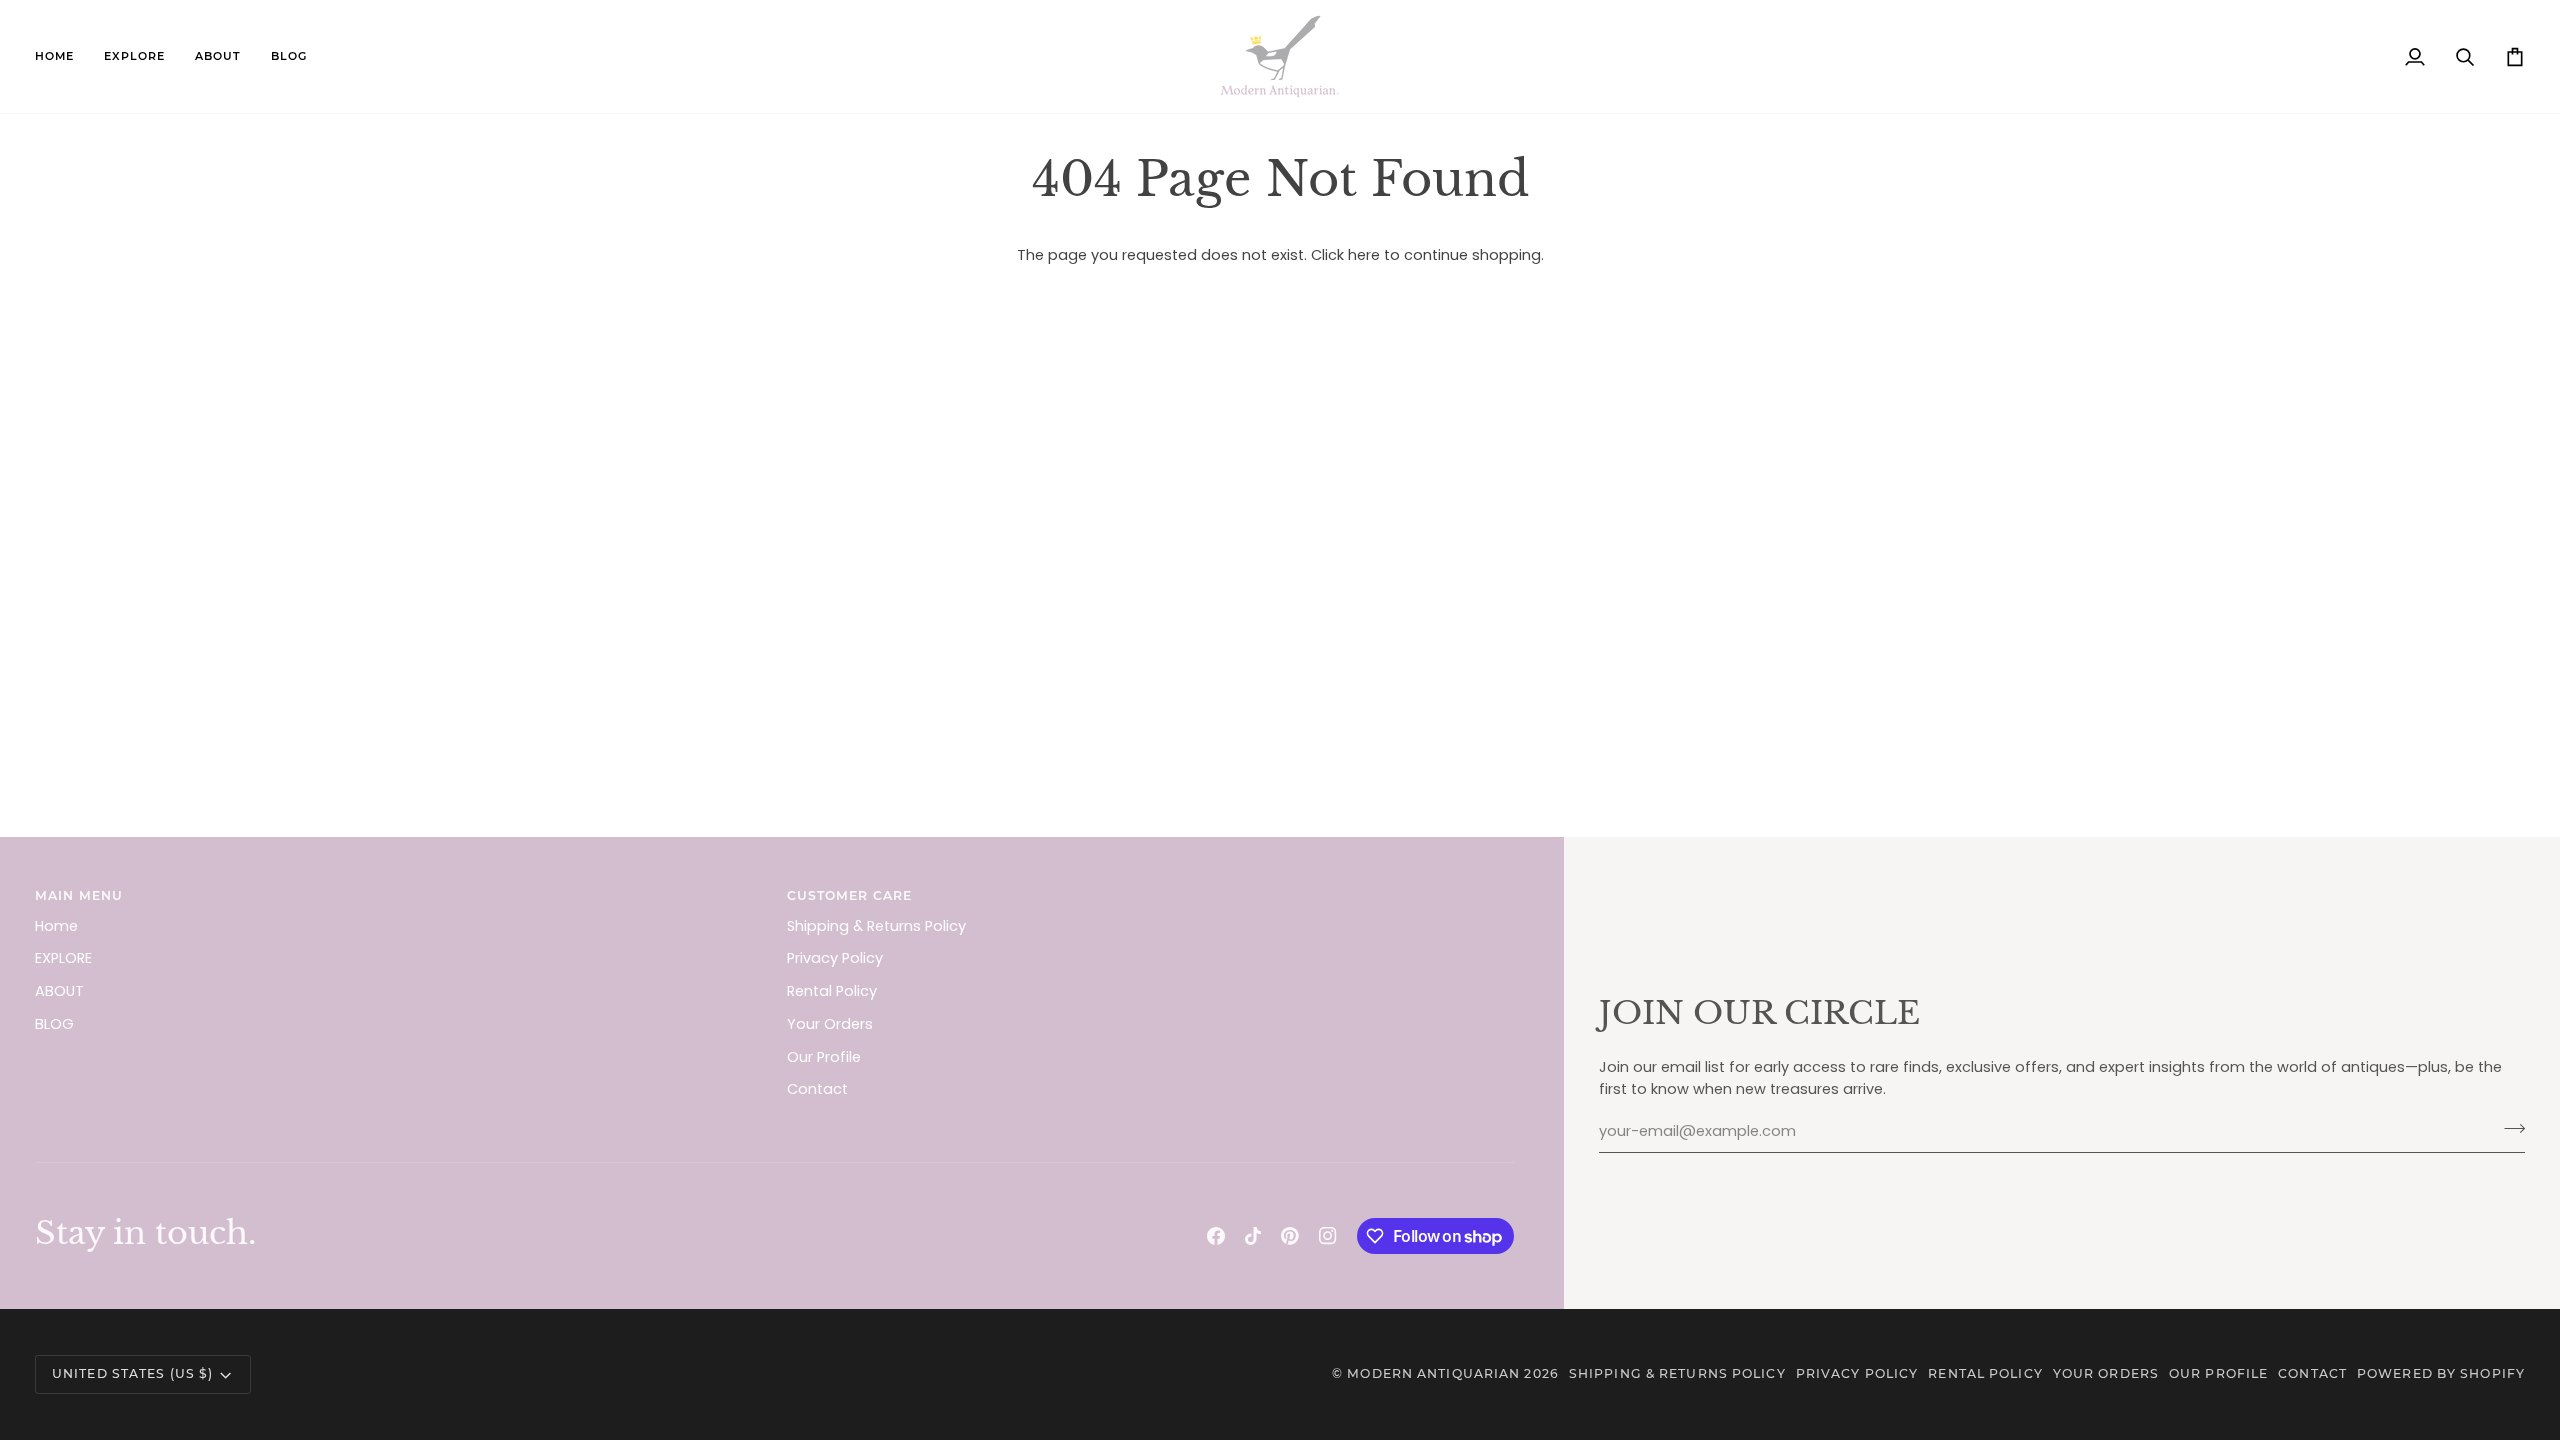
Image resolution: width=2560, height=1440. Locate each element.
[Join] (2508, 1129)
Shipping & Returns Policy (876, 926)
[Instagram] (1328, 1236)
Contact (817, 1089)
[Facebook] (1216, 1236)
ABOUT (59, 991)
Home (56, 926)
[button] (134, 56)
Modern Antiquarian (1433, 1373)
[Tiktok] (1253, 1236)
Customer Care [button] (849, 895)
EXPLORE (63, 958)
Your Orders (830, 1024)
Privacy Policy (835, 958)
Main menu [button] (79, 895)
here (1364, 255)
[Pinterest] (1290, 1236)
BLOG (54, 1024)
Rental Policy (832, 991)
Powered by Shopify (2441, 1373)
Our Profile (824, 1057)
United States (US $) (132, 1373)
